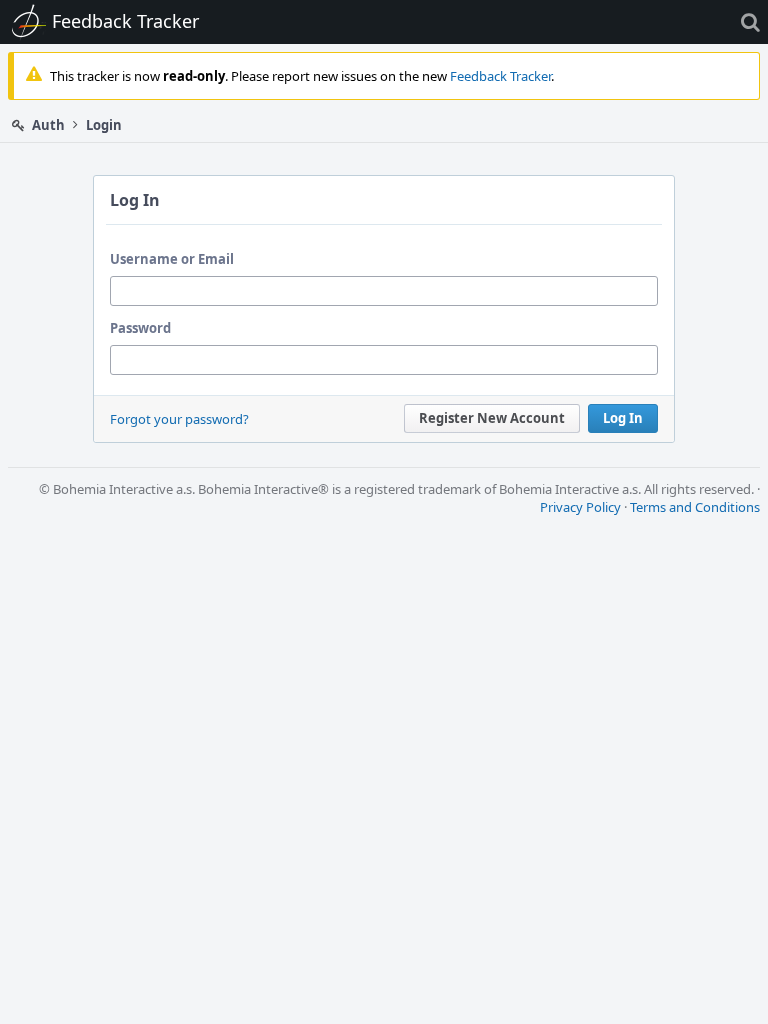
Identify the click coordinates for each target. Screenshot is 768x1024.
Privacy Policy (580, 507)
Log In (623, 418)
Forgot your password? (179, 419)
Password (140, 328)
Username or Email (172, 259)
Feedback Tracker (500, 76)
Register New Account (492, 418)
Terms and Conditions (695, 507)
